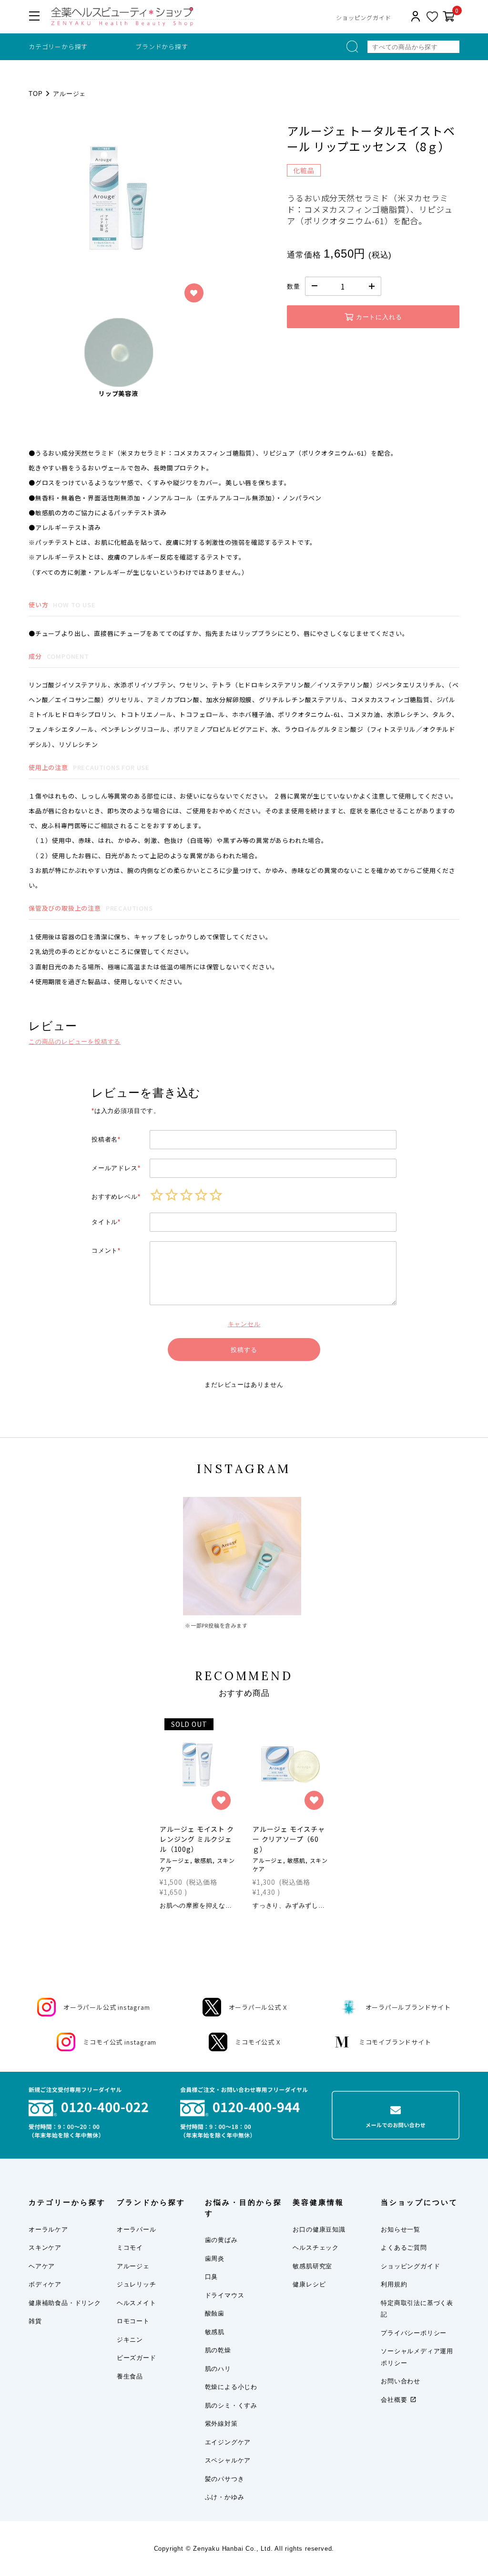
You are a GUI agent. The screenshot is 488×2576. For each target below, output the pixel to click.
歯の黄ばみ (221, 2240)
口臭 (212, 2277)
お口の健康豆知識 (319, 2229)
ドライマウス (225, 2295)
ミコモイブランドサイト (395, 2042)
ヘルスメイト (137, 2303)
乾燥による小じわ (231, 2387)
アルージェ (69, 94)
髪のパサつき (225, 2479)
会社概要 (394, 2400)
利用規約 (394, 2284)
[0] (449, 17)
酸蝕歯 (215, 2313)
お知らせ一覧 (401, 2229)
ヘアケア (42, 2266)
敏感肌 (215, 2332)
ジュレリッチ (137, 2284)
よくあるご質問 (404, 2248)
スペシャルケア (228, 2460)
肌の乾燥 (218, 2350)
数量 (294, 286)
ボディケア (45, 2284)
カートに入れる (379, 317)
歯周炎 (215, 2259)
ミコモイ (130, 2248)
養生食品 (130, 2376)
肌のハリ (218, 2369)
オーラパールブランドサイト (408, 2007)
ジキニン (130, 2340)
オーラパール (137, 2229)
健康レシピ (309, 2284)
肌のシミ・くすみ (231, 2405)
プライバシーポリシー (414, 2333)
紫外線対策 (221, 2424)
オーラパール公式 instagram (107, 2007)
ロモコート (133, 2321)
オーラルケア (48, 2229)
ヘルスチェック (316, 2248)
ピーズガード (137, 2358)
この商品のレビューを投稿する (75, 1042)
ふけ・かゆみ (225, 2497)
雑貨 (35, 2321)
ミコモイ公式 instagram (120, 2042)
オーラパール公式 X (258, 2007)
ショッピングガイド (363, 17)
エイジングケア (228, 2442)
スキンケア (45, 2248)
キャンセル (244, 1324)
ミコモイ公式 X (257, 2042)
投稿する (244, 1350)
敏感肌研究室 (312, 2266)
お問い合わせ (401, 2381)
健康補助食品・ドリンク (65, 2303)
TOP (36, 94)
